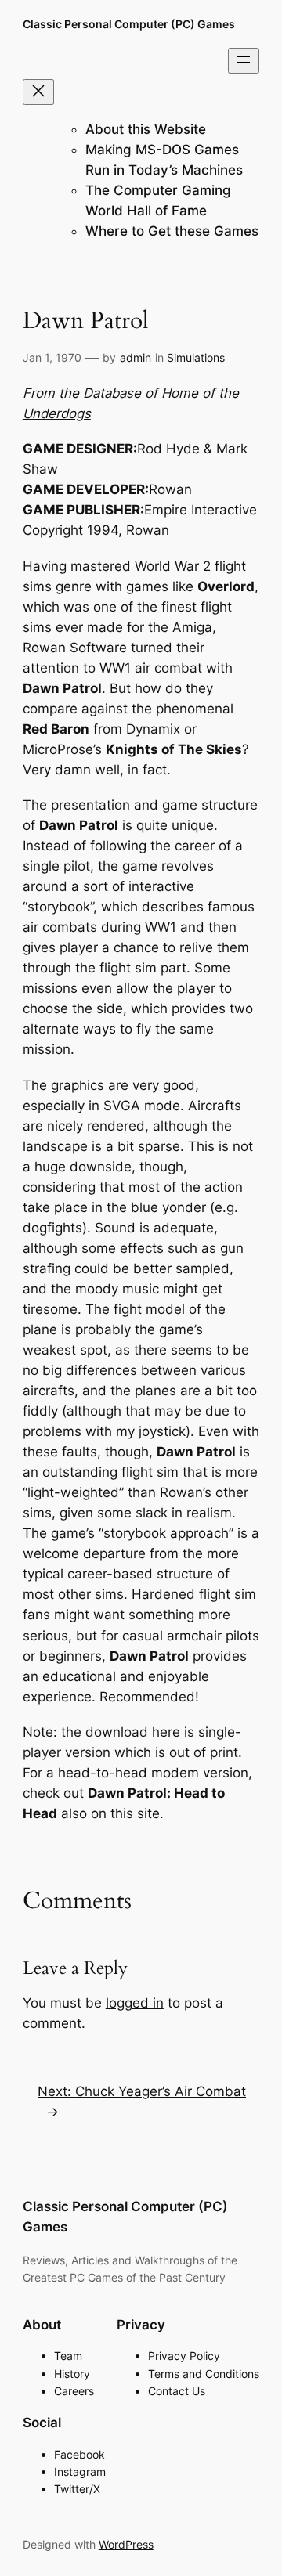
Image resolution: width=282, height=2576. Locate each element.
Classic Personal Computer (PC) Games (129, 24)
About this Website (146, 129)
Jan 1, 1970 (52, 357)
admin (136, 357)
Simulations (196, 357)
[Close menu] (38, 92)
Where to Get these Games (172, 231)
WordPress (126, 2544)
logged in (135, 2003)
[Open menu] (244, 61)
